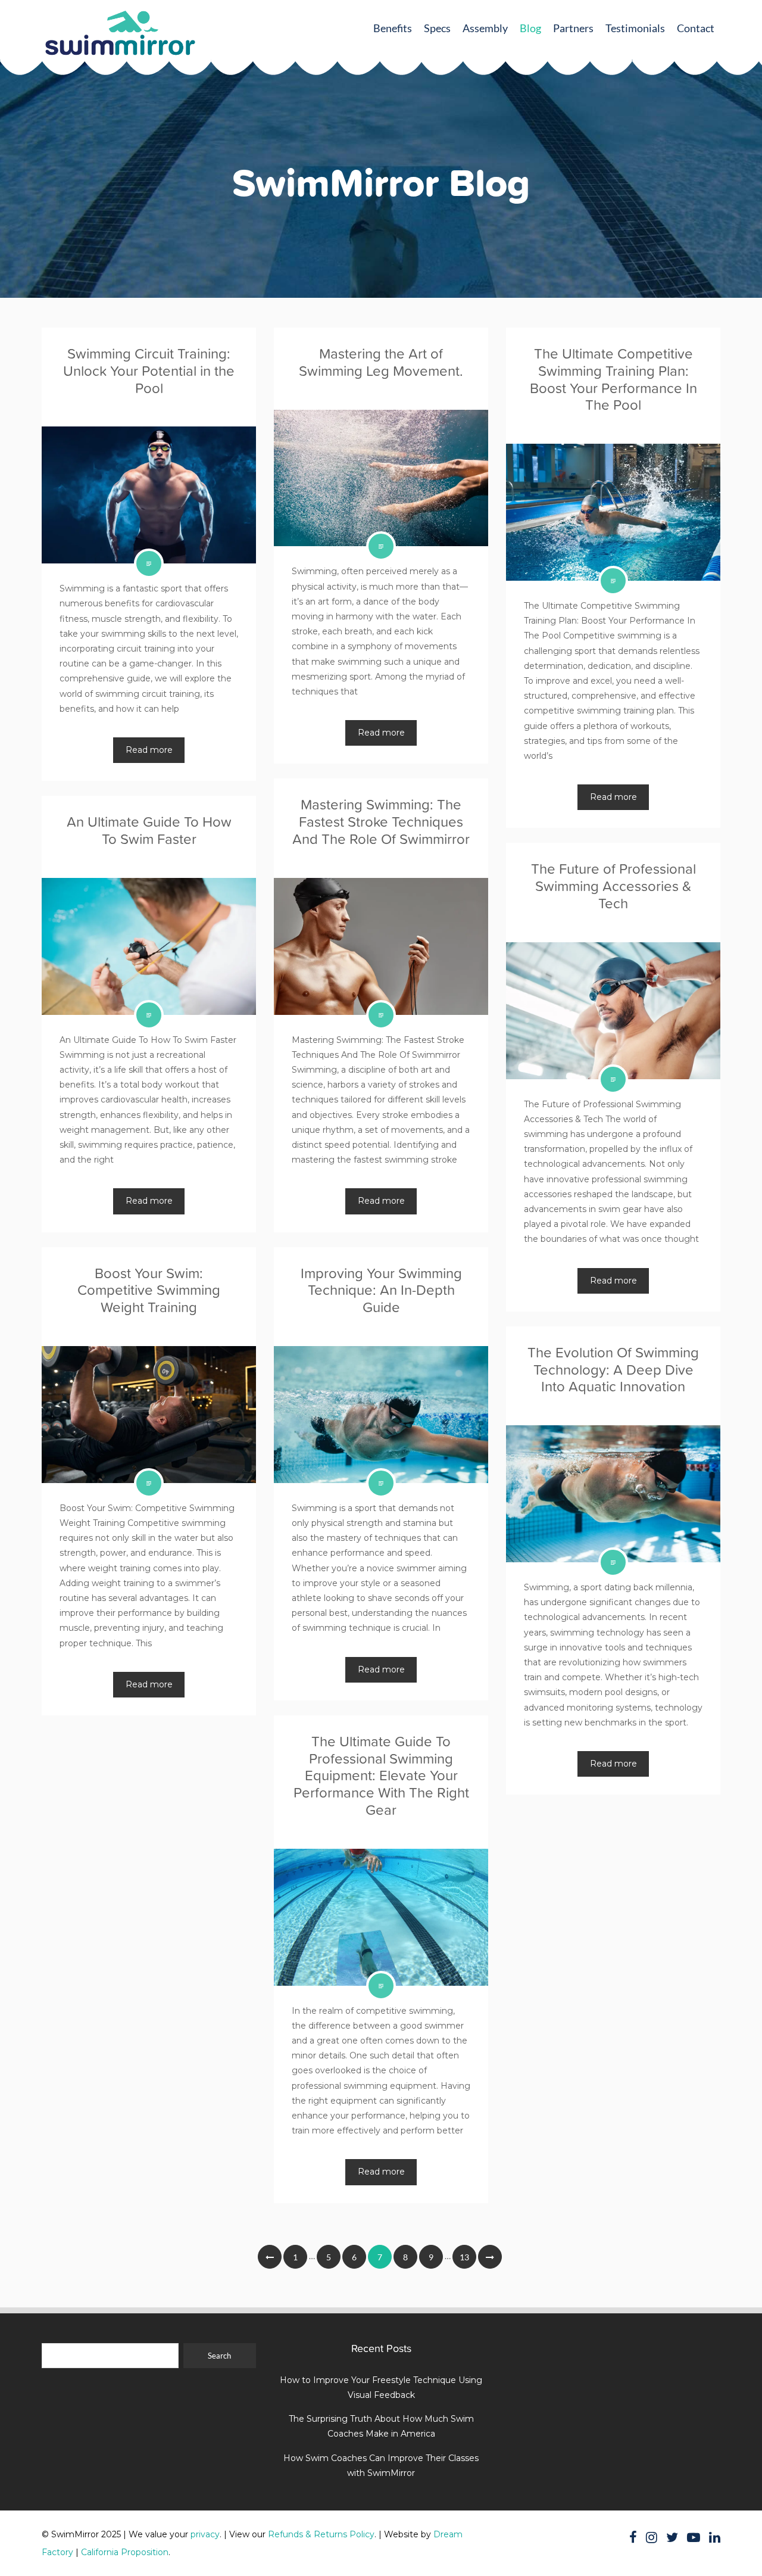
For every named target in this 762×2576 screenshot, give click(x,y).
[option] (381, 268)
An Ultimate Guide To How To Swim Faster (149, 830)
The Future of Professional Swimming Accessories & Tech (613, 886)
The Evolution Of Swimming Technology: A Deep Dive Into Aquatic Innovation (613, 1370)
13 (464, 2257)
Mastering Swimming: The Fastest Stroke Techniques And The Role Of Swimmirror (381, 822)
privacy (205, 2534)
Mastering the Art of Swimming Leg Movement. (381, 362)
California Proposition (125, 2552)
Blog (530, 28)
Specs (437, 28)
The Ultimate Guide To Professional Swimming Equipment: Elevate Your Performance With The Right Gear (381, 1776)
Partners (573, 28)
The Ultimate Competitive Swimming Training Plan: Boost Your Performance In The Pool (613, 379)
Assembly (485, 28)
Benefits (393, 28)
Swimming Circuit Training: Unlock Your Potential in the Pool (149, 371)
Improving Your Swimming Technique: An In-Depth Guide (381, 1290)
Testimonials (635, 28)
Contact (696, 28)
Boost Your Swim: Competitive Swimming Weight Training (149, 1290)
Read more (149, 750)
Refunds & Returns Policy (321, 2534)
